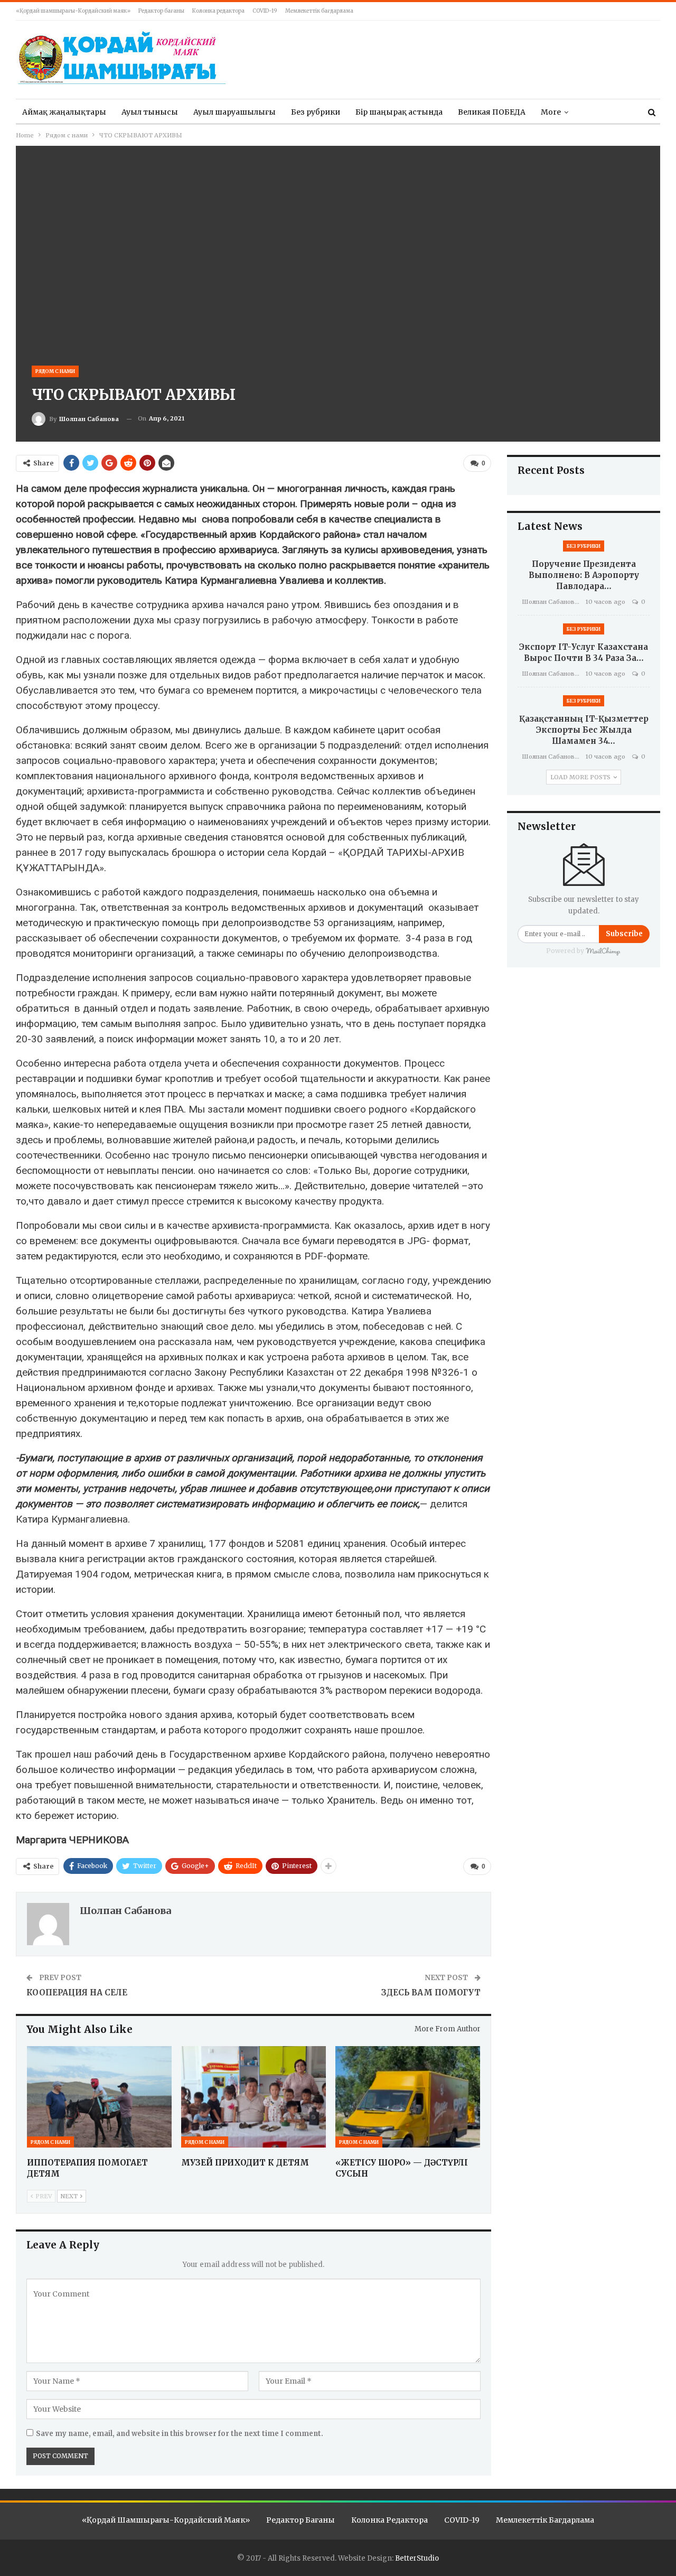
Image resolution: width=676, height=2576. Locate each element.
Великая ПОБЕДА (492, 112)
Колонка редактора (218, 11)
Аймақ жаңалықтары (64, 112)
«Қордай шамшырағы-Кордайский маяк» (73, 11)
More (551, 112)
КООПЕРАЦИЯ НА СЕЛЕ (77, 1992)
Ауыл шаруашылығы (234, 112)
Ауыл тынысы (150, 112)
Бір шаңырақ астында (399, 112)
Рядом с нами (55, 371)
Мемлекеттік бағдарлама (319, 11)
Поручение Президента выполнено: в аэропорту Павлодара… (584, 575)
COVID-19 (265, 11)
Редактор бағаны (161, 11)
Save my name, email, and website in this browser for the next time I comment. (180, 2434)
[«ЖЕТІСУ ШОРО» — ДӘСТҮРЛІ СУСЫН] (408, 2097)
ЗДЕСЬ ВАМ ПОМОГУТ (431, 1992)
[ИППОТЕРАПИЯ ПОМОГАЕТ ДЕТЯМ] (99, 2097)
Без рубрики (316, 112)
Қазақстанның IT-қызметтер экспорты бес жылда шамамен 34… (584, 730)
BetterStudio (417, 2558)
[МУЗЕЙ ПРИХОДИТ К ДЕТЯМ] (253, 2097)
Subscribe (624, 934)
